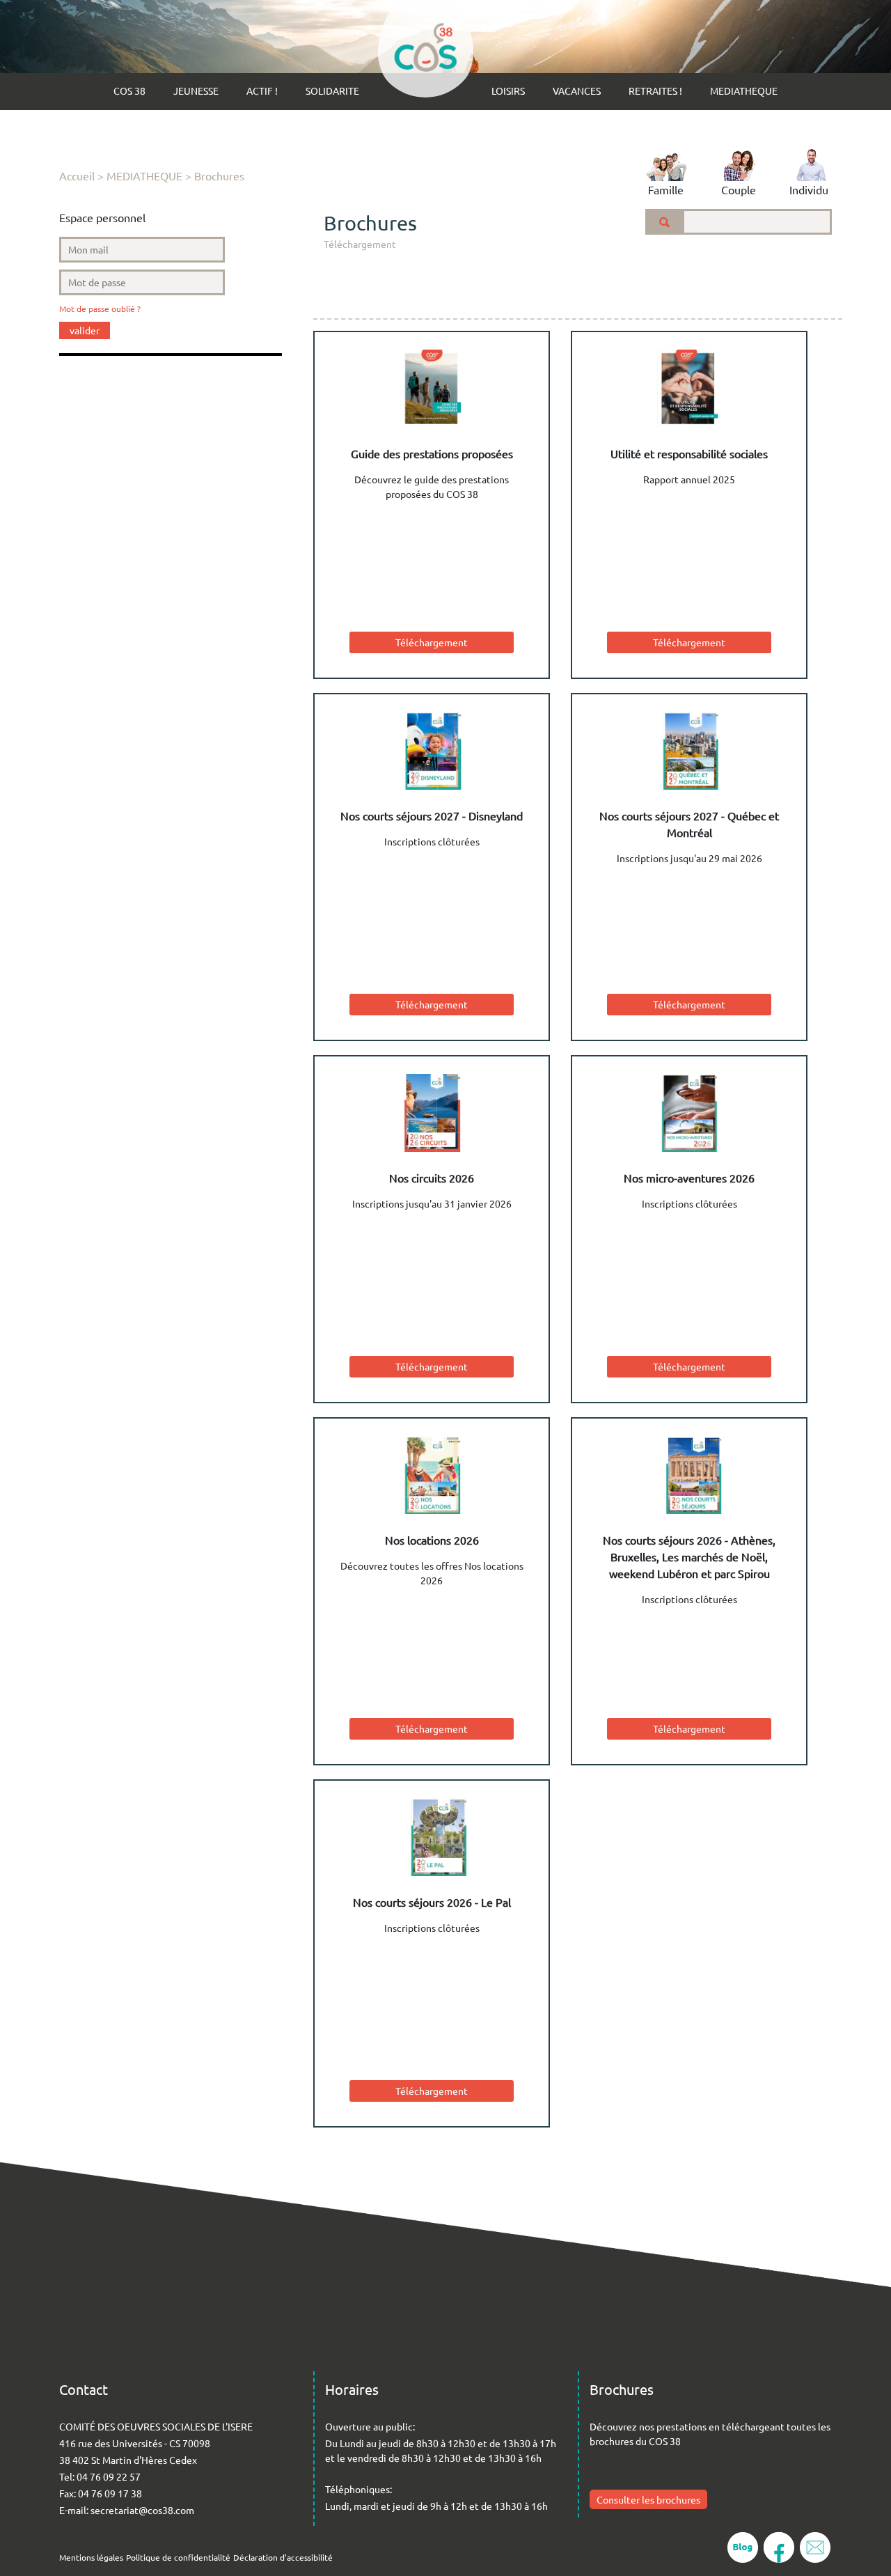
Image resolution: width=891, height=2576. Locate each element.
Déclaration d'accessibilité (283, 2557)
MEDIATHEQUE (744, 91)
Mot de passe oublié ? (100, 309)
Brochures (219, 175)
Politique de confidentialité (178, 2557)
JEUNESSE (196, 91)
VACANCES (577, 91)
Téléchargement (432, 642)
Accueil (77, 175)
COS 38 (129, 91)
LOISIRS (508, 91)
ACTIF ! (262, 91)
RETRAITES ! (655, 91)
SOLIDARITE (332, 91)
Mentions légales (91, 2557)
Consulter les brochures (648, 2499)
